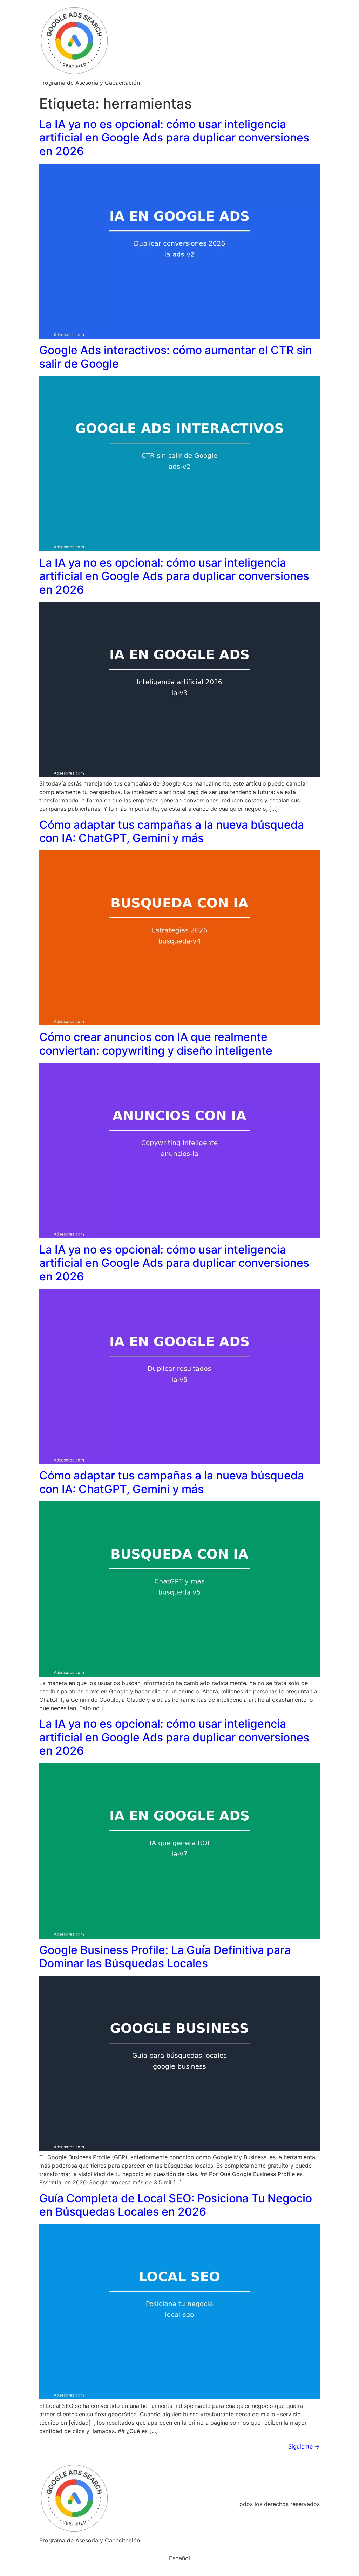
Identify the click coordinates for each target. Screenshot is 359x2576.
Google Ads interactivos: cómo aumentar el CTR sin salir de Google (176, 357)
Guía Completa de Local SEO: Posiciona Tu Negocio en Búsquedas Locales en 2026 (176, 2205)
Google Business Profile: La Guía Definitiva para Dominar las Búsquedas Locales (165, 1957)
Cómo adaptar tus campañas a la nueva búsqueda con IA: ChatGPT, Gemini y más (172, 831)
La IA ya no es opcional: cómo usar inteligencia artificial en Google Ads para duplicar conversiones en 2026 (174, 138)
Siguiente (304, 2446)
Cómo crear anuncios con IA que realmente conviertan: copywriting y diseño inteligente (156, 1044)
